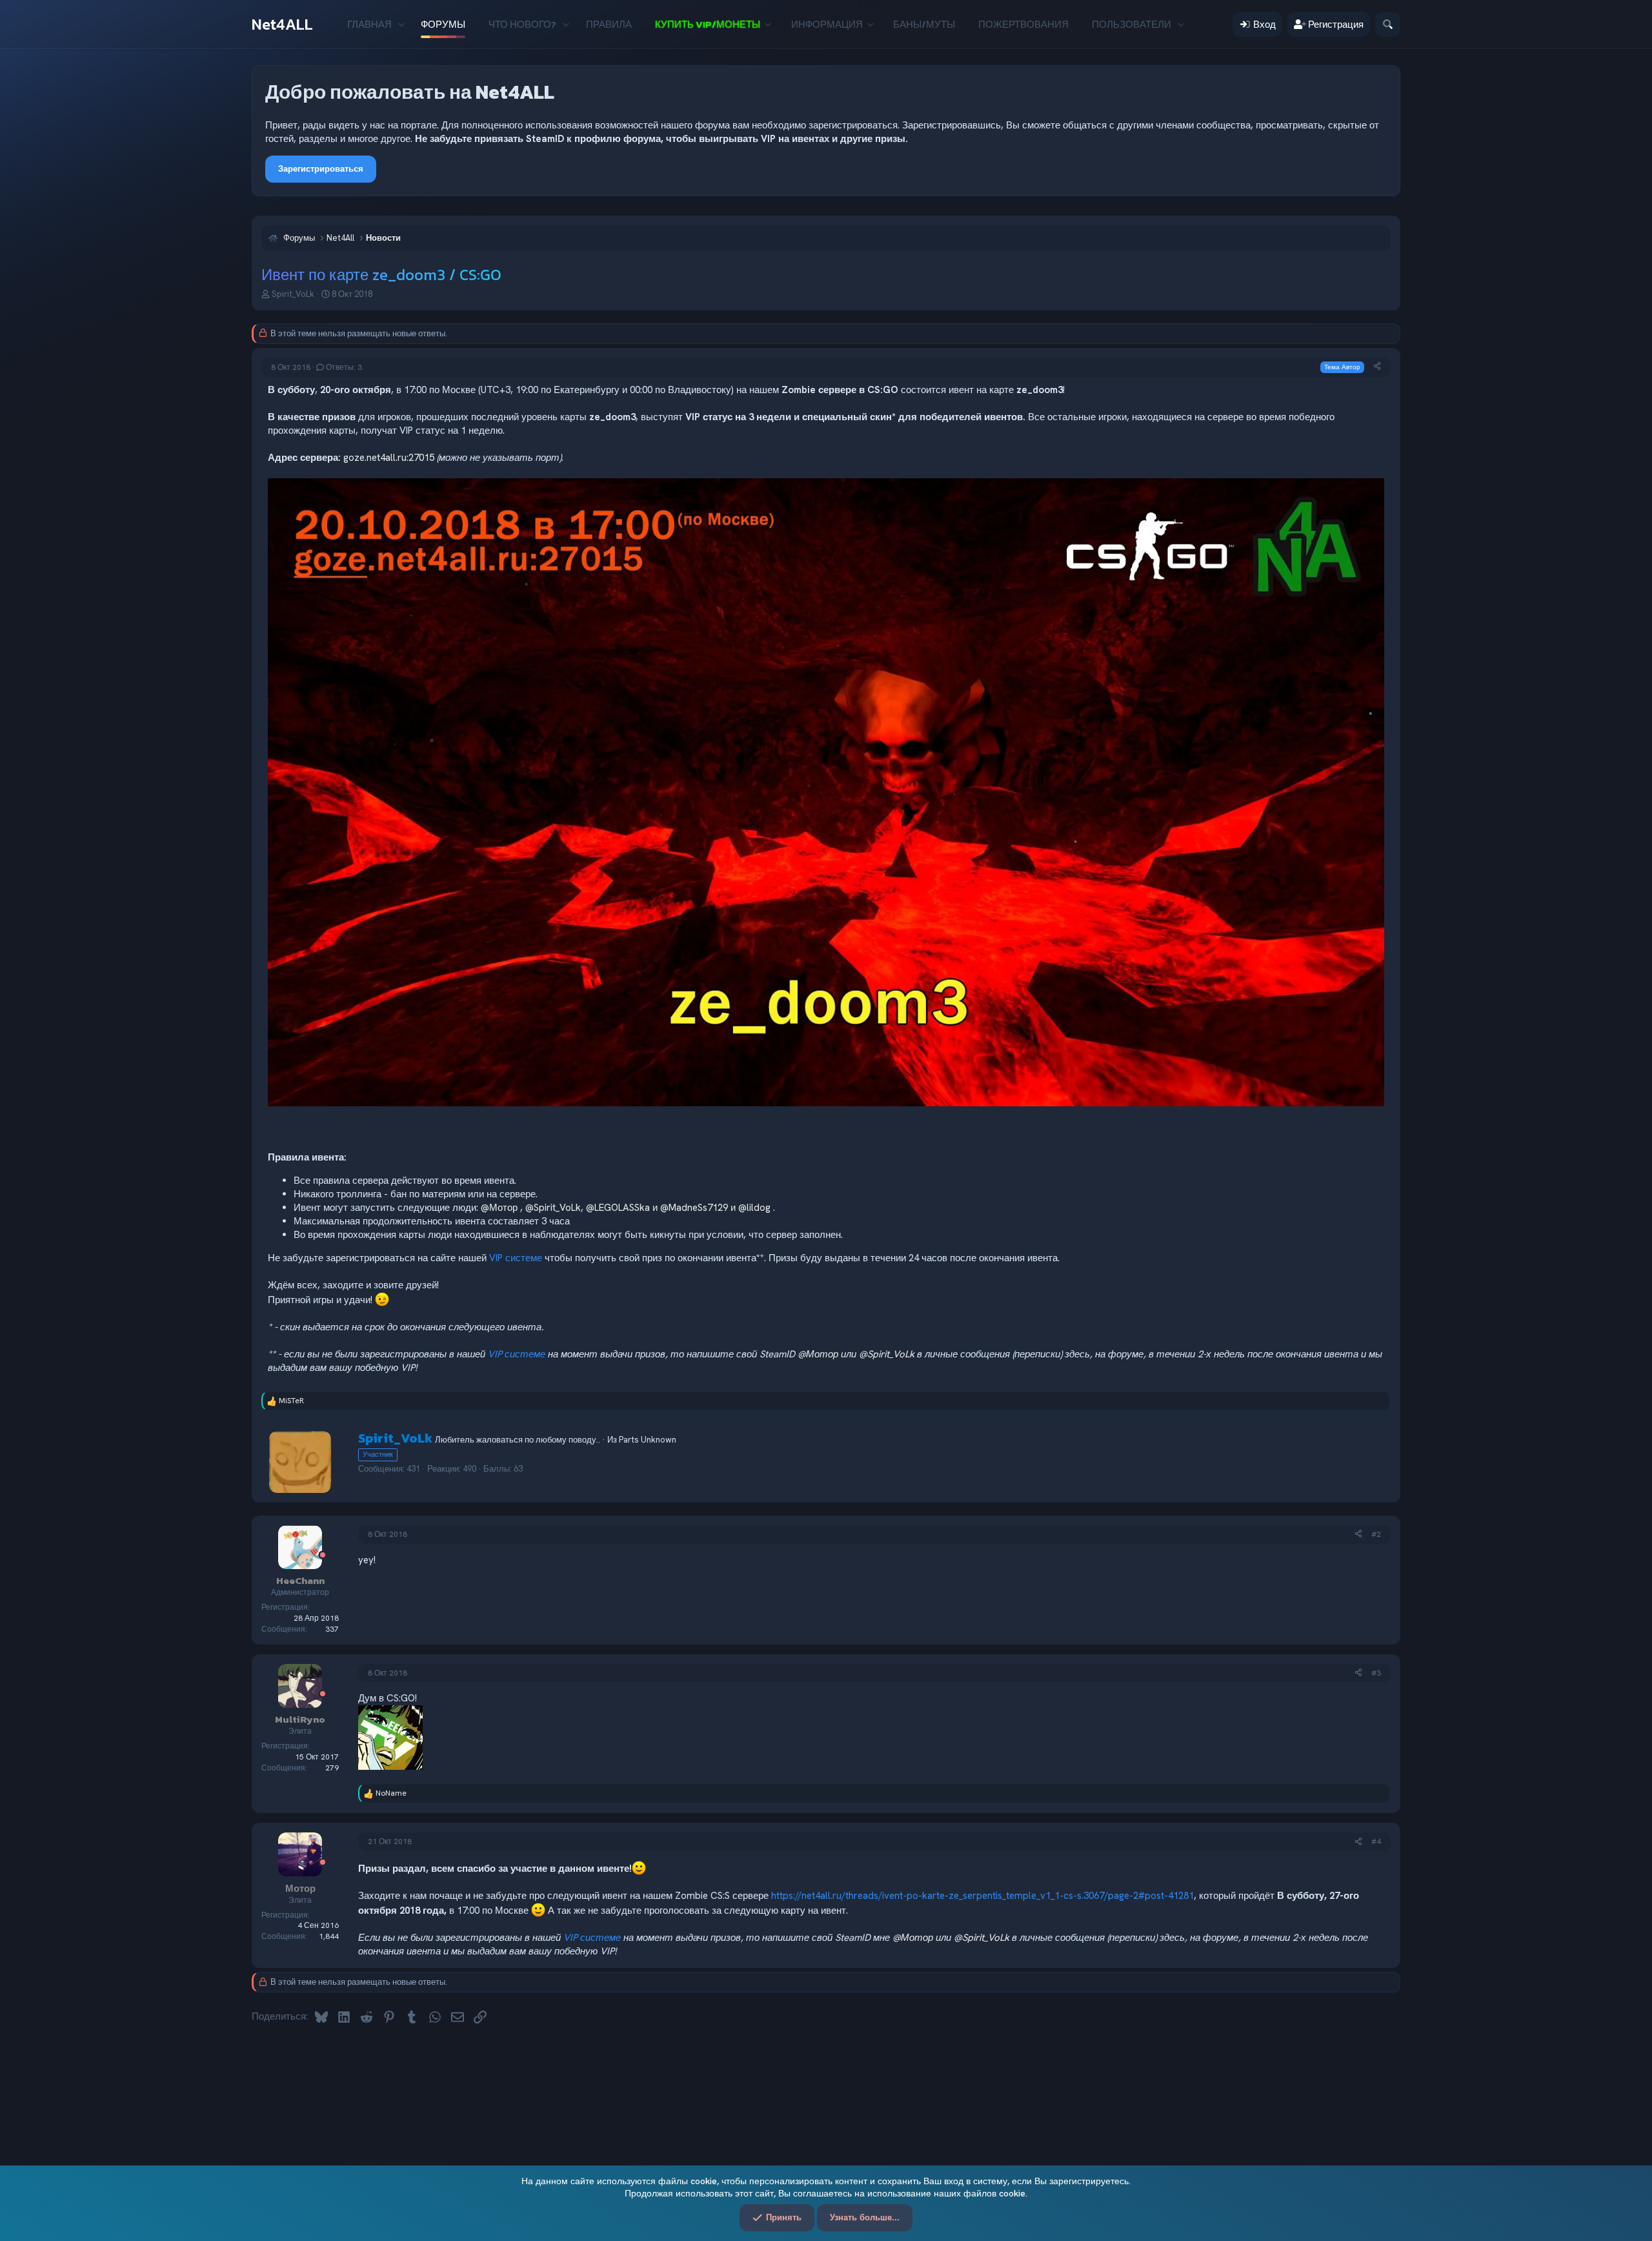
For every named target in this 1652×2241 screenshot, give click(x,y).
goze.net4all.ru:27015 (389, 458)
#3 (1376, 1673)
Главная (369, 24)
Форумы (443, 24)
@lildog (754, 1208)
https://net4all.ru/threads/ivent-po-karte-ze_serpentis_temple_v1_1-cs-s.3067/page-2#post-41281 (982, 1896)
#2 (1376, 1534)
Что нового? (522, 24)
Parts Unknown (648, 1440)
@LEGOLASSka (618, 1208)
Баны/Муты (924, 24)
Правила (609, 24)
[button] (401, 24)
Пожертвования (1023, 24)
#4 (1376, 1841)
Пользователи (1132, 24)
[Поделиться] (1377, 367)
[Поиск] (1388, 24)
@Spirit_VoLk (553, 1208)
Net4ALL (282, 24)
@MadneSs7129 (694, 1208)
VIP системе (516, 1258)
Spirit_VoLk (293, 294)
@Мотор (499, 1208)
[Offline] (323, 1556)
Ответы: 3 (344, 367)
